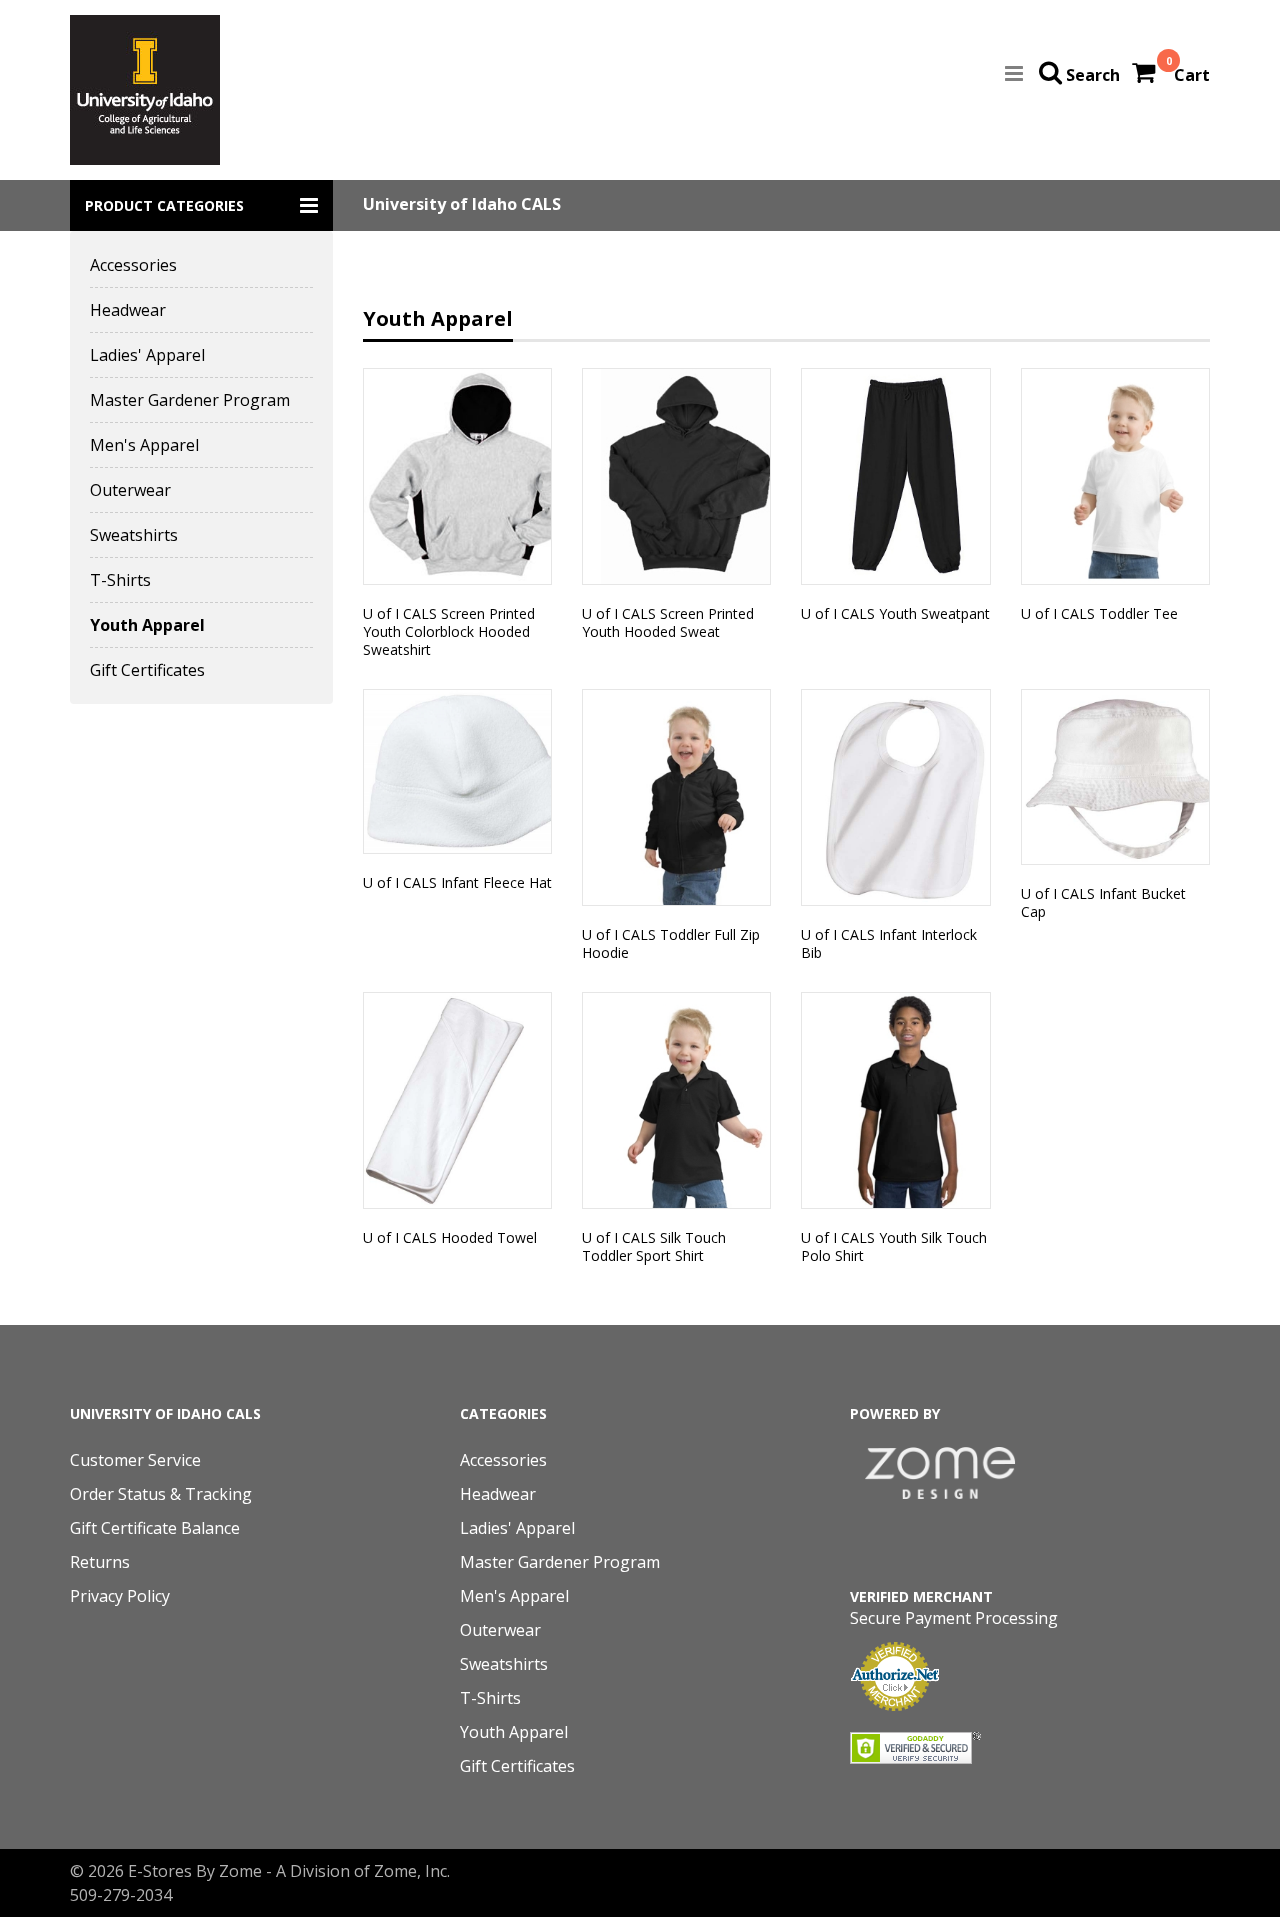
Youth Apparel (147, 625)
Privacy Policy (120, 1596)
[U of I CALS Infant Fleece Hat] (457, 771)
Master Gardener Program (190, 400)
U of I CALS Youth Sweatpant (895, 613)
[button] (201, 205)
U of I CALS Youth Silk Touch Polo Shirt (894, 1246)
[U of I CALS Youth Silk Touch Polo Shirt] (895, 1100)
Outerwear (130, 490)
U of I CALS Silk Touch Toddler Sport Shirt (654, 1246)
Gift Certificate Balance (155, 1528)
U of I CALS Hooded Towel (450, 1237)
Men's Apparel (144, 445)
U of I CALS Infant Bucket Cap (1103, 902)
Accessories (133, 265)
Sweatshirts (134, 535)
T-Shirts (120, 580)
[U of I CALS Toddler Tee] (1115, 476)
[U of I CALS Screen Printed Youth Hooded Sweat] (676, 476)
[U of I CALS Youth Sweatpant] (895, 476)
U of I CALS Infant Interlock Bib (889, 943)
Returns (100, 1562)
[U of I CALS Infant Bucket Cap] (1115, 777)
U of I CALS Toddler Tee (1099, 613)
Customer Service (135, 1460)
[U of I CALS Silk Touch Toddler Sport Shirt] (676, 1100)
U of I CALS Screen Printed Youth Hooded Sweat (668, 622)
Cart (1192, 75)
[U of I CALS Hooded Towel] (457, 1100)
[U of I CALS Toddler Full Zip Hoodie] (676, 797)
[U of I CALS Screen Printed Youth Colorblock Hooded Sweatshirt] (457, 476)
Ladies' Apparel (147, 355)
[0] (1145, 75)
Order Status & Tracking (161, 1494)
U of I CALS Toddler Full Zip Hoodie (671, 943)
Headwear (128, 310)
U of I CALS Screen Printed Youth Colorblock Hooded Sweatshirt (449, 631)
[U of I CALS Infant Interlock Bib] (895, 797)
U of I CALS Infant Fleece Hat (457, 882)
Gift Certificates (147, 670)
